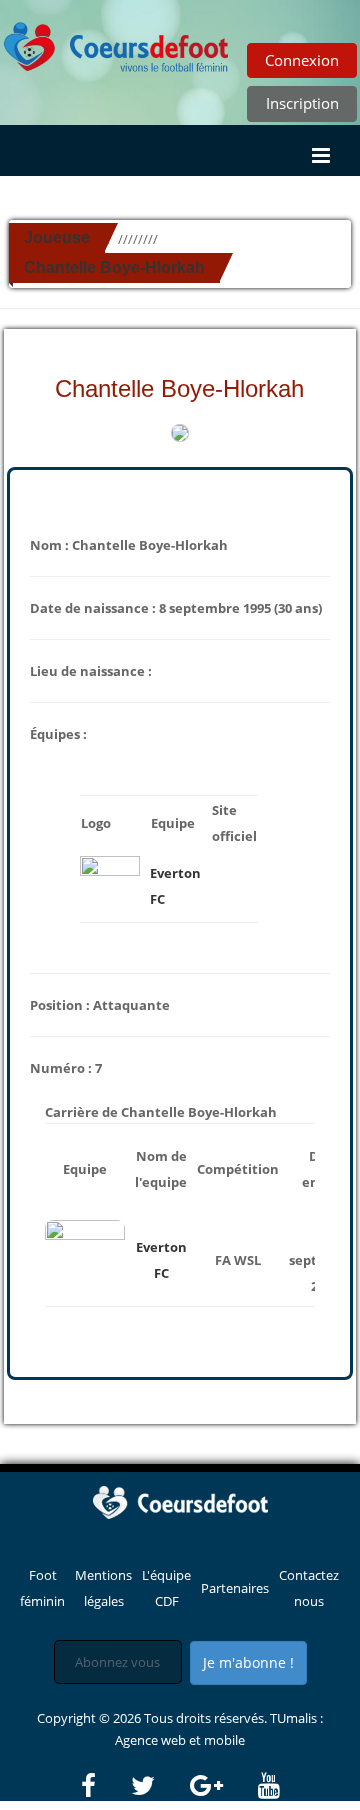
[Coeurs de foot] (180, 1501)
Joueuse (57, 237)
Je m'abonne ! (248, 1662)
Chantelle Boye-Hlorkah (114, 267)
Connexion (302, 60)
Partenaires (235, 1588)
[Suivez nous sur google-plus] (222, 1786)
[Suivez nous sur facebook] (104, 1786)
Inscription (302, 103)
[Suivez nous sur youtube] (269, 1786)
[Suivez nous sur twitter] (159, 1786)
